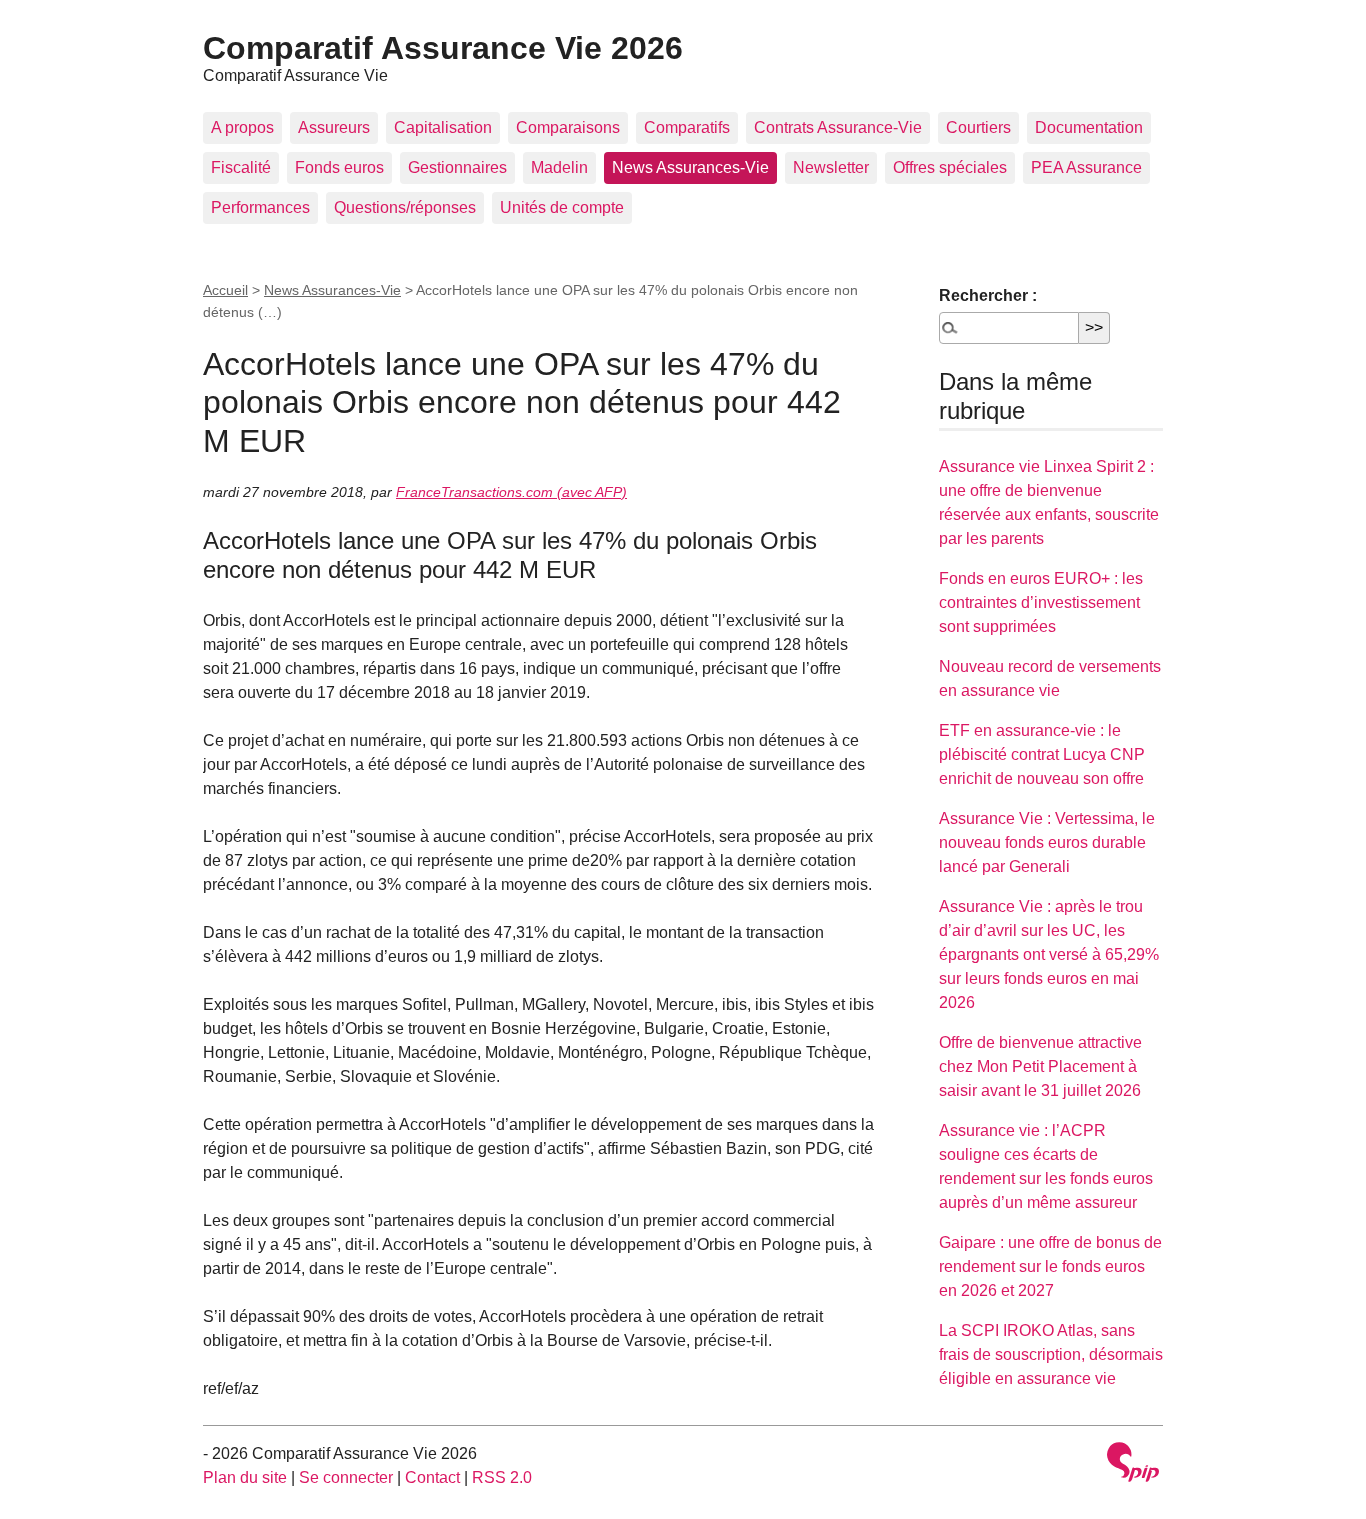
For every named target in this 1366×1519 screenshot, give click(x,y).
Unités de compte (562, 207)
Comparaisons (568, 127)
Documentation (1089, 127)
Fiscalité (241, 167)
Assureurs (334, 127)
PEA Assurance (1086, 167)
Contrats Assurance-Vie (838, 127)
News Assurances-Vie (690, 167)
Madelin (559, 167)
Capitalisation (443, 127)
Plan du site (245, 1477)
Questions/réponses (405, 207)
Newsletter (831, 167)
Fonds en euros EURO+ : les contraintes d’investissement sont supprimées (1041, 602)
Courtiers (978, 127)
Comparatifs (687, 127)
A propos (242, 127)
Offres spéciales (950, 167)
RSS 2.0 (502, 1477)
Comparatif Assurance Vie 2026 (443, 48)
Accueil (225, 290)
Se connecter (346, 1477)
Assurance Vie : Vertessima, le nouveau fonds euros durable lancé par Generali (1047, 842)
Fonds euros (339, 167)
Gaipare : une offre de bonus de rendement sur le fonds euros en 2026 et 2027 (1050, 1266)
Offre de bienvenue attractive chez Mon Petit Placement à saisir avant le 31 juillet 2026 (1040, 1066)
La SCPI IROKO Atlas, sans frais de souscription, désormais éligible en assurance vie (1051, 1354)
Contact (432, 1477)
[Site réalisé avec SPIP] (1133, 1464)
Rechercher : (988, 295)
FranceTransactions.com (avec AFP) (511, 492)
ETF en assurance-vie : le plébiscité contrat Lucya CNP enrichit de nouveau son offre (1042, 754)
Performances (260, 207)
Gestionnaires (457, 167)
